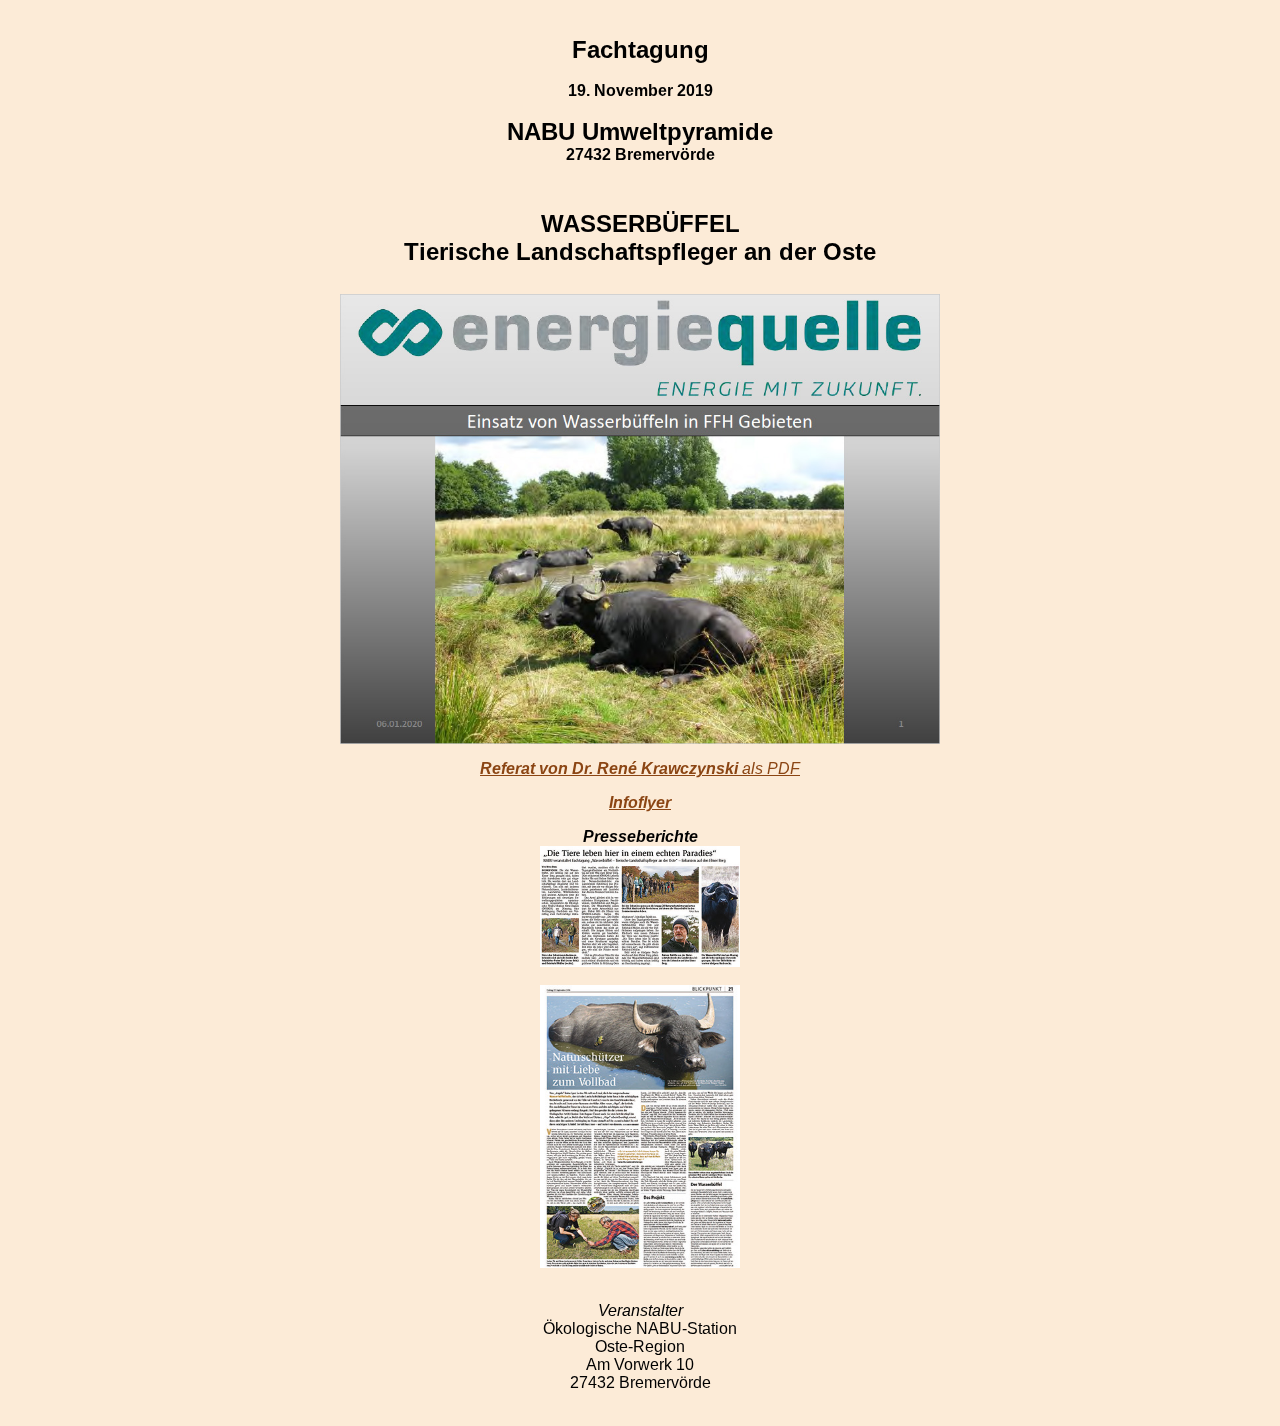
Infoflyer (640, 802)
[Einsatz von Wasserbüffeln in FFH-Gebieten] (640, 516)
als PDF (640, 768)
